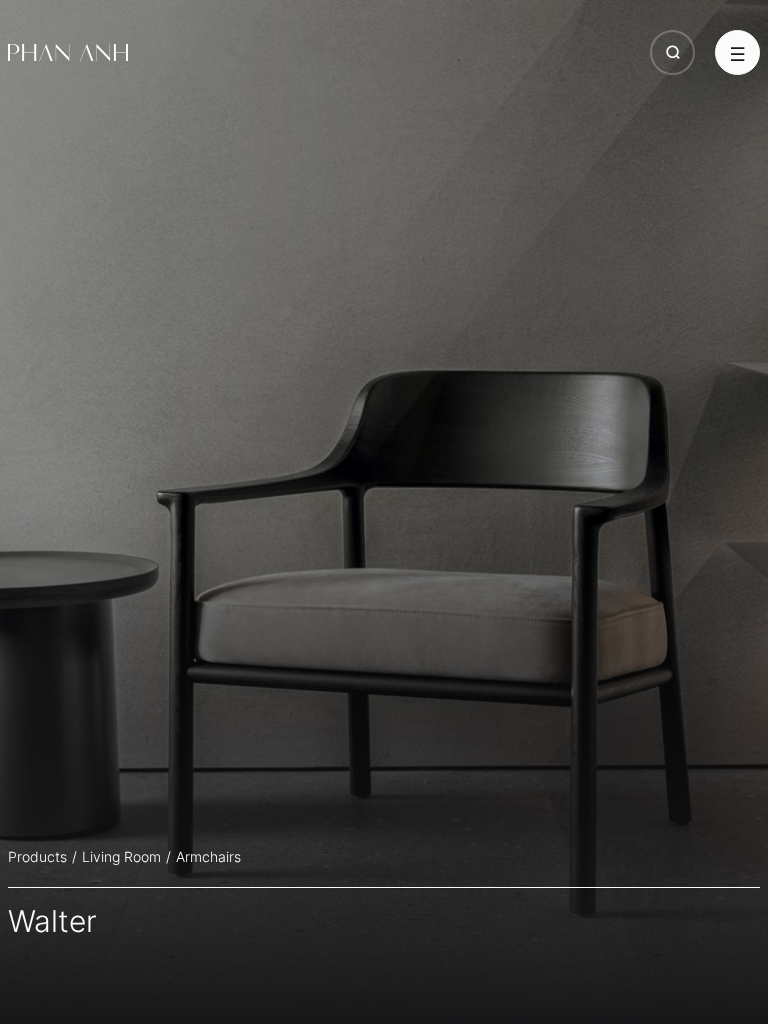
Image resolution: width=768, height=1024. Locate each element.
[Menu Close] (737, 52)
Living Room (121, 856)
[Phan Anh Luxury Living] (68, 53)
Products (37, 856)
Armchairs (208, 856)
